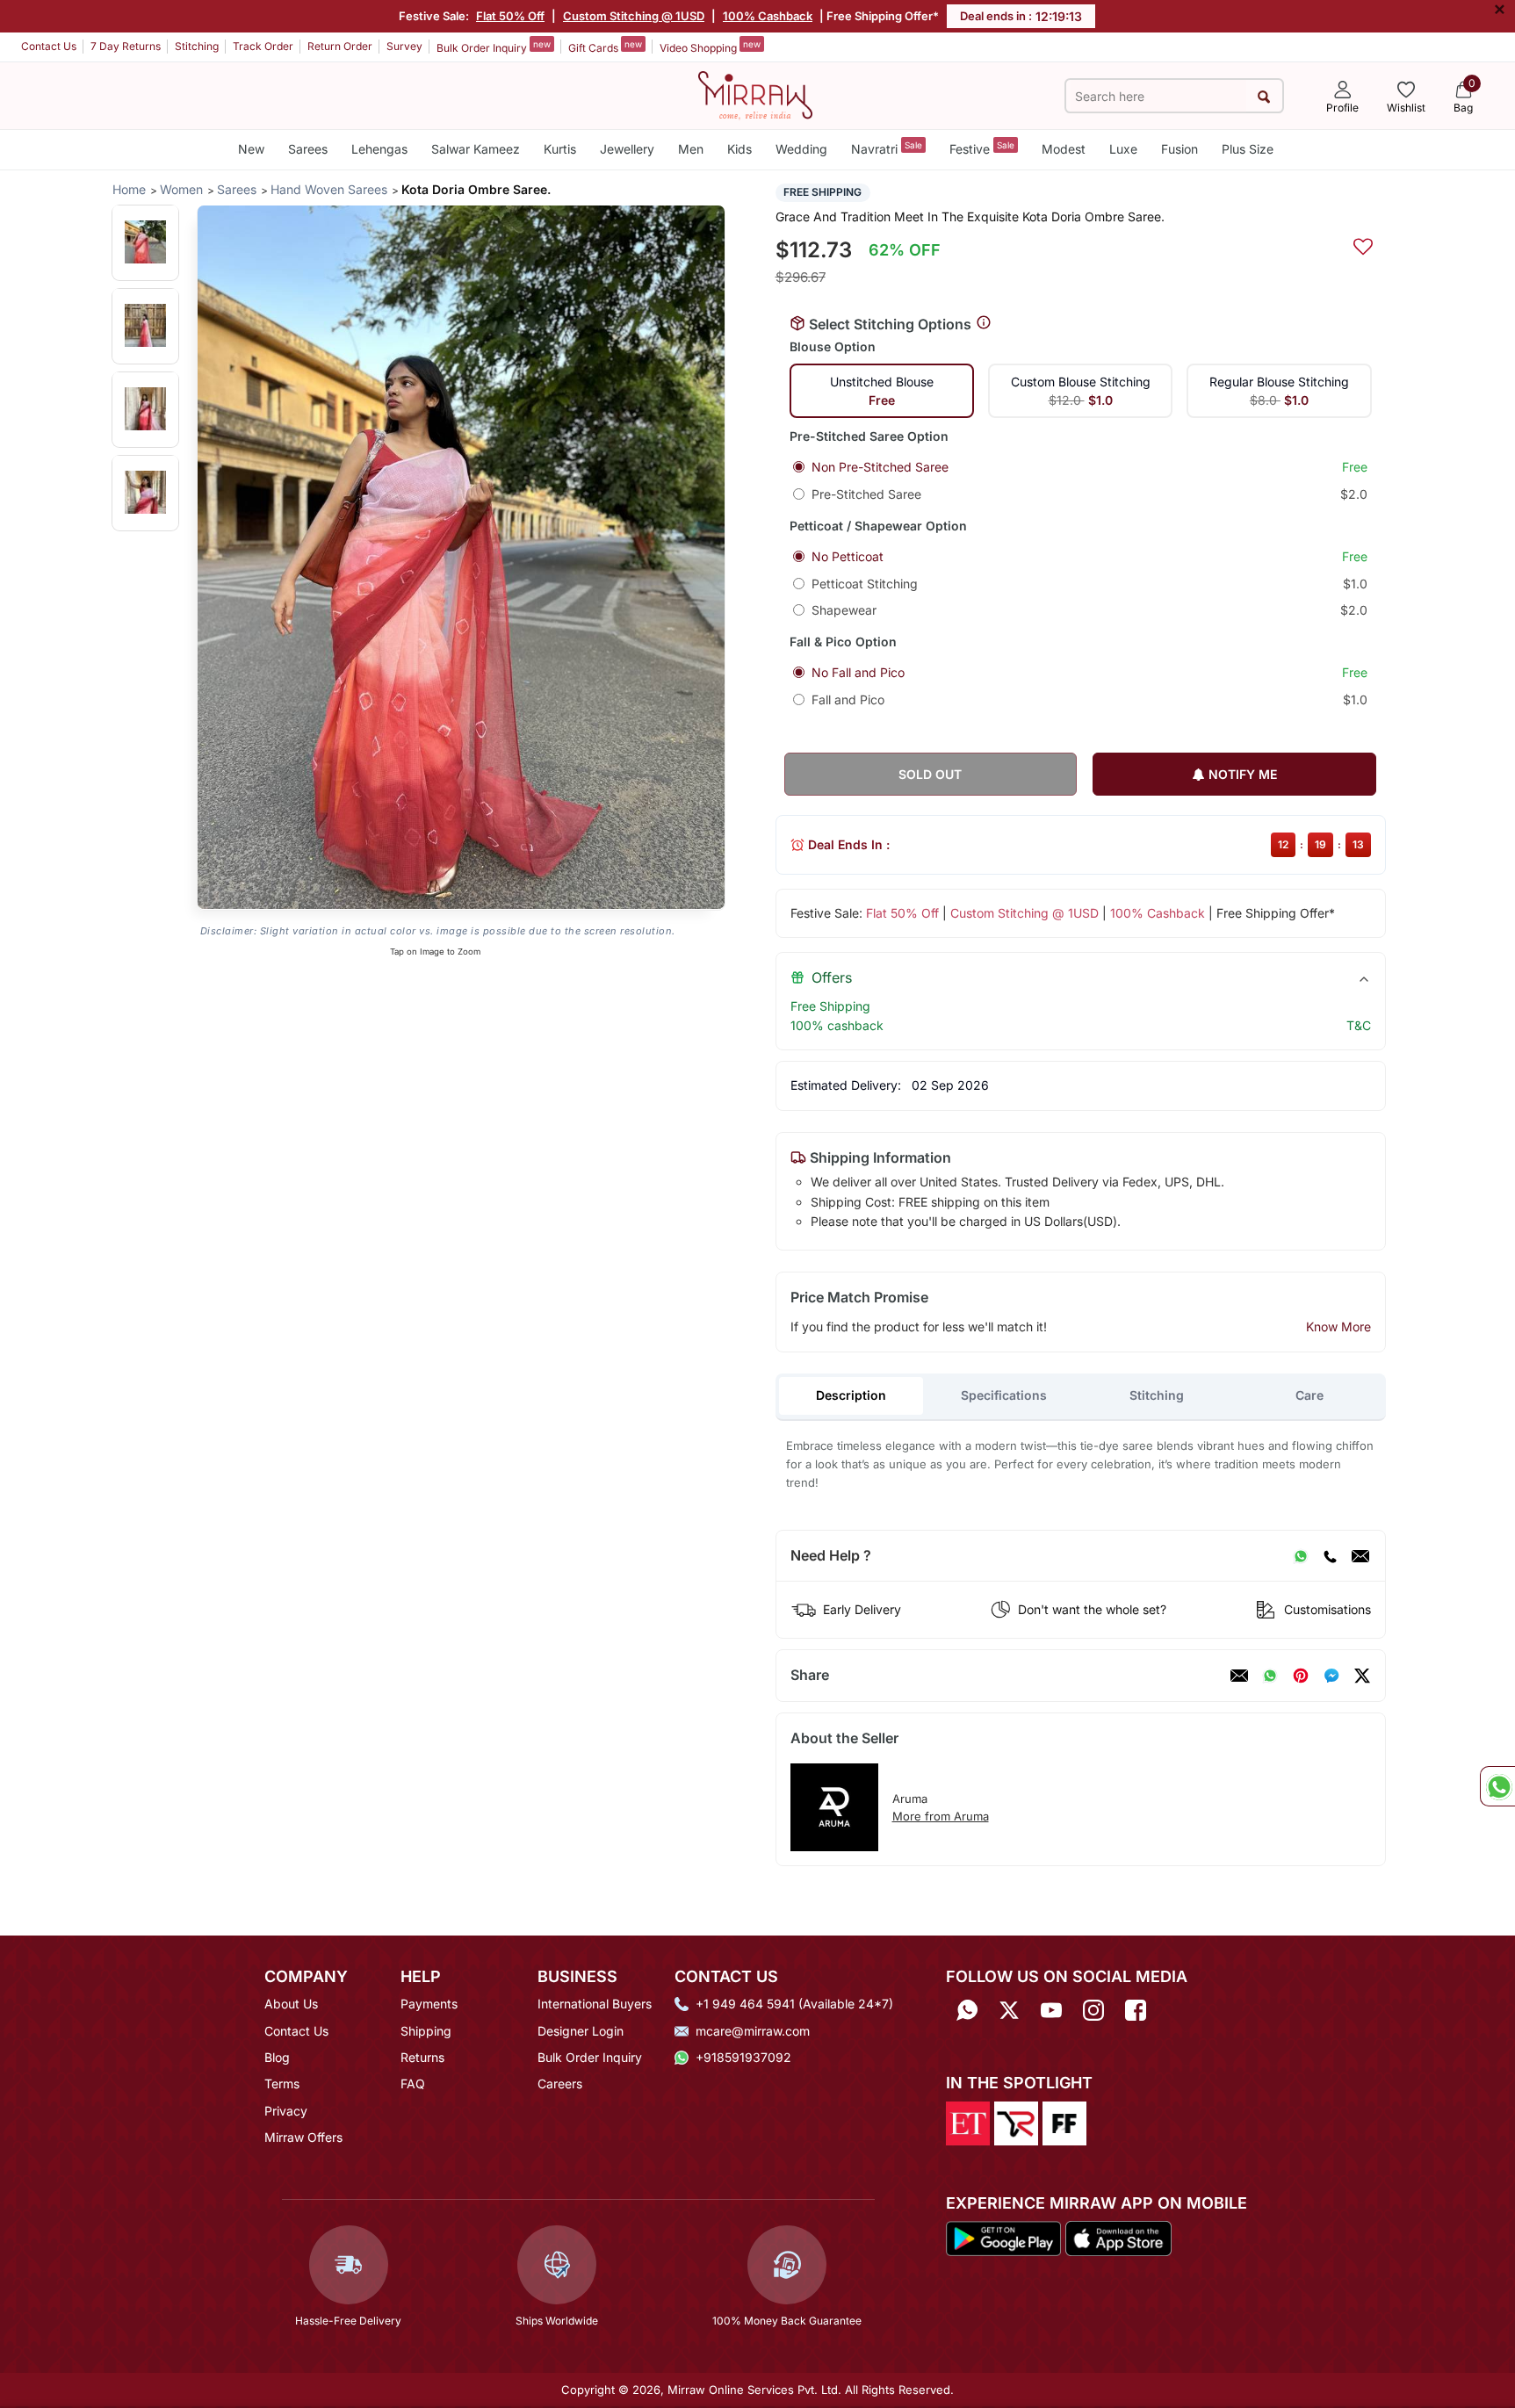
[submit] (1264, 96)
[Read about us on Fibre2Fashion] (1064, 2122)
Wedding (801, 149)
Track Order (263, 46)
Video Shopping (710, 47)
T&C (1359, 1025)
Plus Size (1248, 149)
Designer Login (581, 2031)
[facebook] (1331, 1676)
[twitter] (1362, 1676)
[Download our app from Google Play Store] (1004, 2238)
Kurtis (560, 149)
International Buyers (595, 2004)
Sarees (308, 149)
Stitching (197, 46)
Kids (739, 149)
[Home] (755, 94)
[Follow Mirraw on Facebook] (1136, 2010)
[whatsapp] (1270, 1676)
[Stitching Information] (984, 323)
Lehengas (379, 149)
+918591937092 (743, 2057)
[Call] (1330, 1556)
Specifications (1004, 1395)
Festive (982, 148)
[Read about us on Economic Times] (968, 2122)
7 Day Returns (126, 46)
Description (851, 1395)
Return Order (340, 46)
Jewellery (627, 149)
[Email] (1360, 1556)
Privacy (286, 2111)
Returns (422, 2057)
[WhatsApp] (1301, 1556)
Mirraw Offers (303, 2137)
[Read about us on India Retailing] (1016, 2122)
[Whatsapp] (967, 2010)
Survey (404, 46)
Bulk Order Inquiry (494, 47)
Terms (282, 2084)
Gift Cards (605, 47)
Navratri (887, 148)
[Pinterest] (1301, 1676)
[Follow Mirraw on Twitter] (1009, 2010)
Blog (277, 2057)
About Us (291, 2004)
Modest (1064, 149)
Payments (429, 2004)
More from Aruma (941, 1816)
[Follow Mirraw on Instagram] (1093, 2010)
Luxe (1123, 149)
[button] (145, 242)
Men (691, 149)
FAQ (413, 2084)
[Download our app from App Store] (1118, 2238)
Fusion (1180, 149)
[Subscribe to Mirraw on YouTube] (1051, 2010)
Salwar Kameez (476, 149)
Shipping (426, 2031)
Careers (560, 2084)
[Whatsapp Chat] (1497, 1786)
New (251, 149)
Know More (1338, 1327)
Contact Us (49, 46)
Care (1309, 1395)
